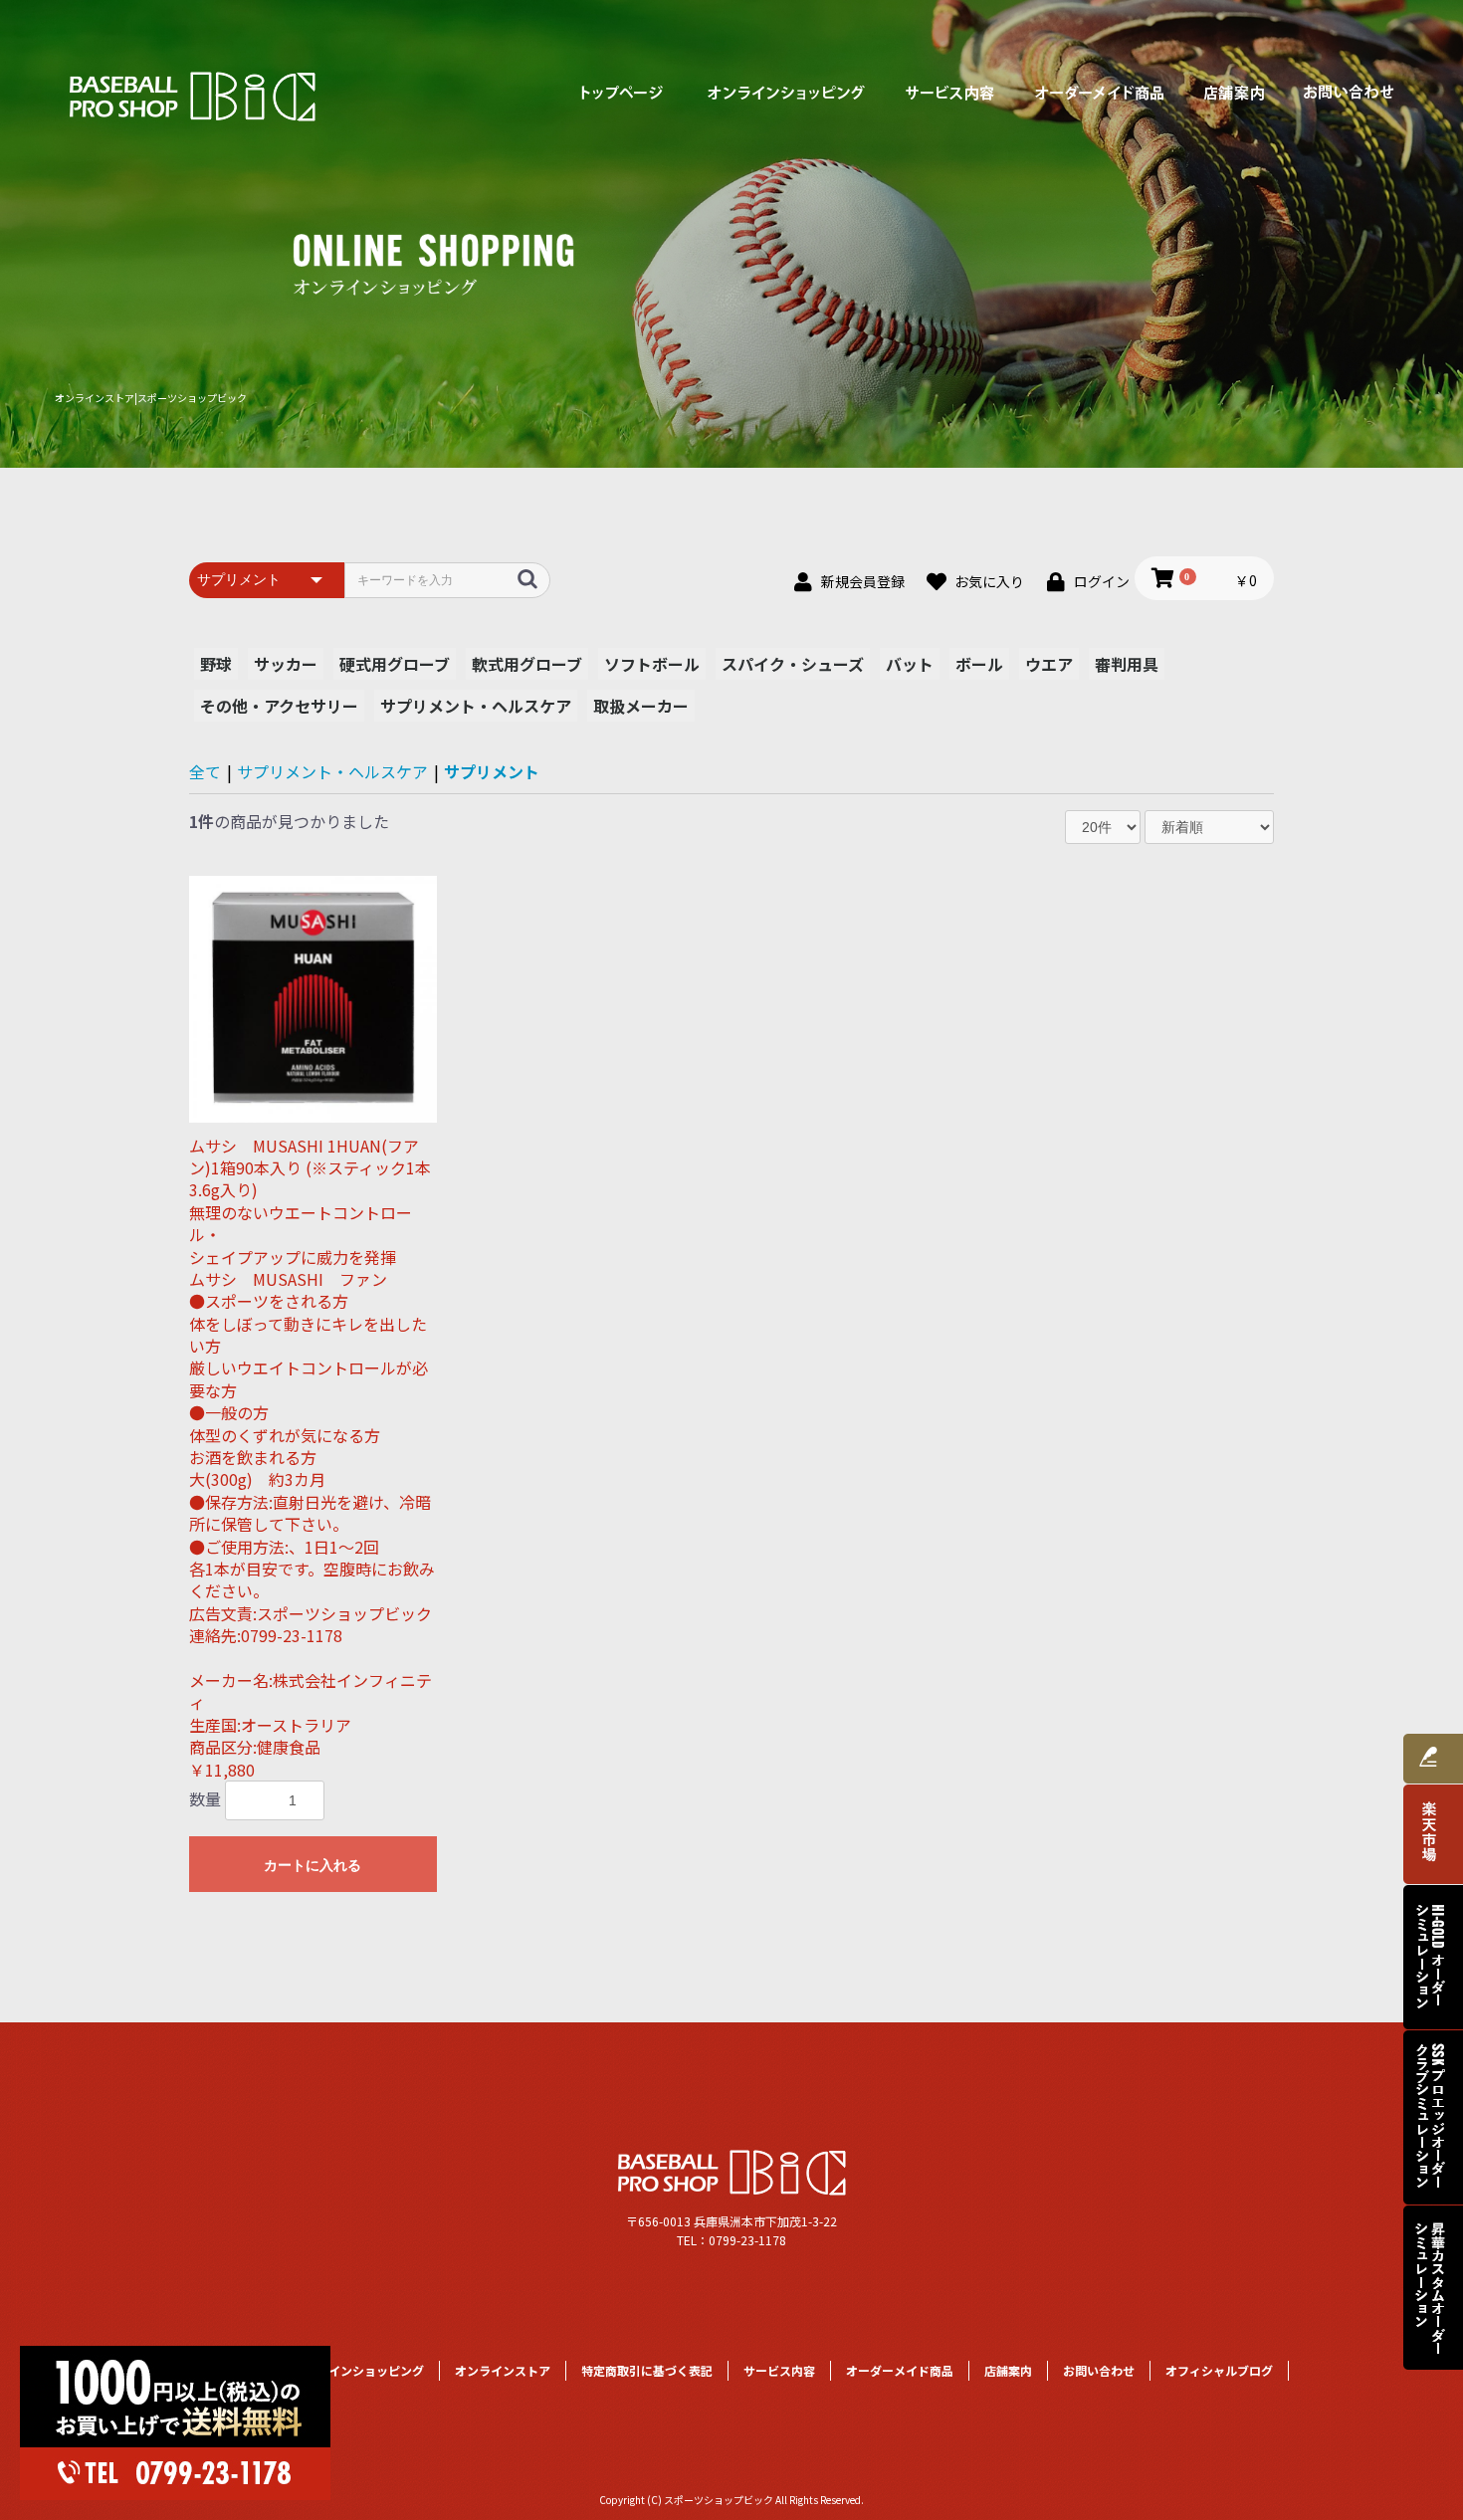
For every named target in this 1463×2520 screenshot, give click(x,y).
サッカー (286, 664)
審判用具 (1127, 664)
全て (205, 771)
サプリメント (492, 771)
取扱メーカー (641, 706)
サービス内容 (950, 92)
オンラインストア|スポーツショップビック (151, 398)
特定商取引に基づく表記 (647, 2370)
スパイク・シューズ (793, 664)
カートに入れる (313, 1865)
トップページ (622, 92)
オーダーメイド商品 (1100, 92)
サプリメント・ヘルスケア (476, 706)
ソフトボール (652, 664)
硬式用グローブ (395, 664)
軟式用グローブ (527, 664)
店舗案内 (1234, 92)
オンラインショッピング (786, 92)
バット (910, 664)
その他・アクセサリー (279, 706)
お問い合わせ (1349, 92)
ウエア (1049, 664)
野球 (216, 664)
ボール (979, 664)
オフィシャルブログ (1219, 2370)
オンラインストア (503, 2370)
